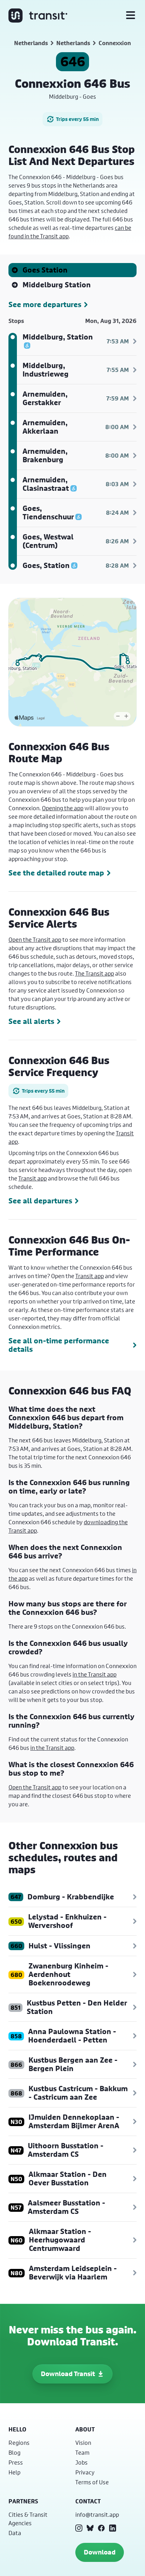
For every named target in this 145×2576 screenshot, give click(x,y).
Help (14, 2472)
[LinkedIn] (113, 2528)
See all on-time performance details (59, 1345)
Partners (23, 2501)
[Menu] (131, 16)
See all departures (40, 1201)
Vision (83, 2443)
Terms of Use (92, 2482)
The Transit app (94, 973)
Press (16, 2462)
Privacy (85, 2472)
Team (82, 2452)
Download (100, 2552)
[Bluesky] (90, 2528)
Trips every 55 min (77, 119)
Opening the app (63, 808)
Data (15, 2533)
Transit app (33, 1178)
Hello (17, 2429)
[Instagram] (79, 2528)
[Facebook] (101, 2528)
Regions (19, 2443)
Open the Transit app (35, 939)
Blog (14, 2452)
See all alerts (31, 1021)
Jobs (81, 2462)
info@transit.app (97, 2514)
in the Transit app (94, 1674)
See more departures (45, 305)
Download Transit (68, 2374)
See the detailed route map (56, 873)
